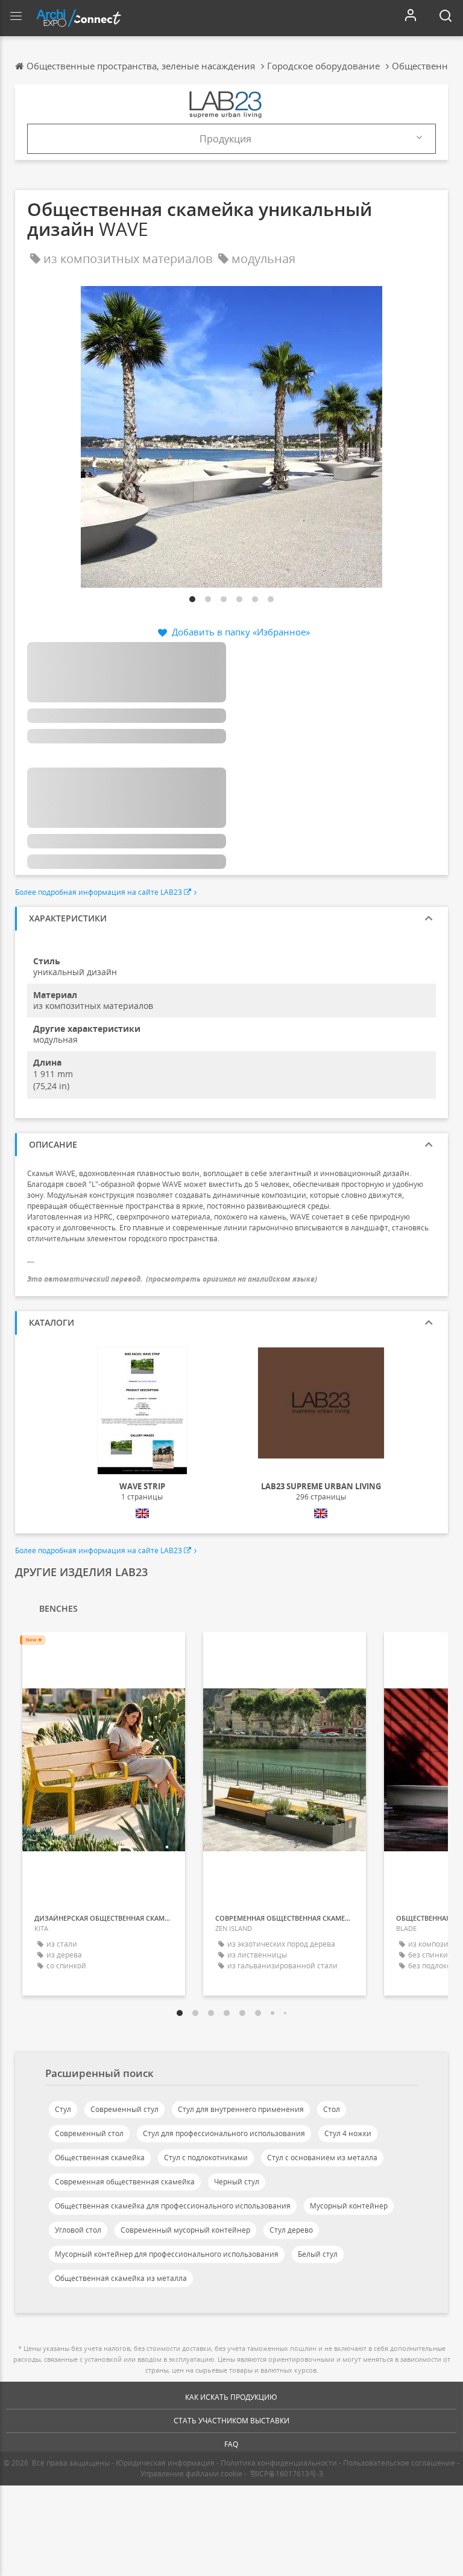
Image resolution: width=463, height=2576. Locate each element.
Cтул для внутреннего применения (241, 2109)
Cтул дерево (291, 2230)
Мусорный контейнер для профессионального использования (167, 2254)
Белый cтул (318, 2254)
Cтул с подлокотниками (206, 2158)
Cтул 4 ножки (348, 2133)
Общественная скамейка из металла (121, 2278)
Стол (332, 2109)
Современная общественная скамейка (125, 2182)
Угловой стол (78, 2230)
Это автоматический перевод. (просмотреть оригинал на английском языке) (172, 1279)
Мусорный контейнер (349, 2206)
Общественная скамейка (100, 2158)
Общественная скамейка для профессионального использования (173, 2206)
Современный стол (89, 2133)
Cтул (63, 2109)
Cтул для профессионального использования (224, 2133)
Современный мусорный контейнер (185, 2230)
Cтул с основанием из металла (322, 2158)
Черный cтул (237, 2182)
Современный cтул (124, 2109)
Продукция (225, 139)
